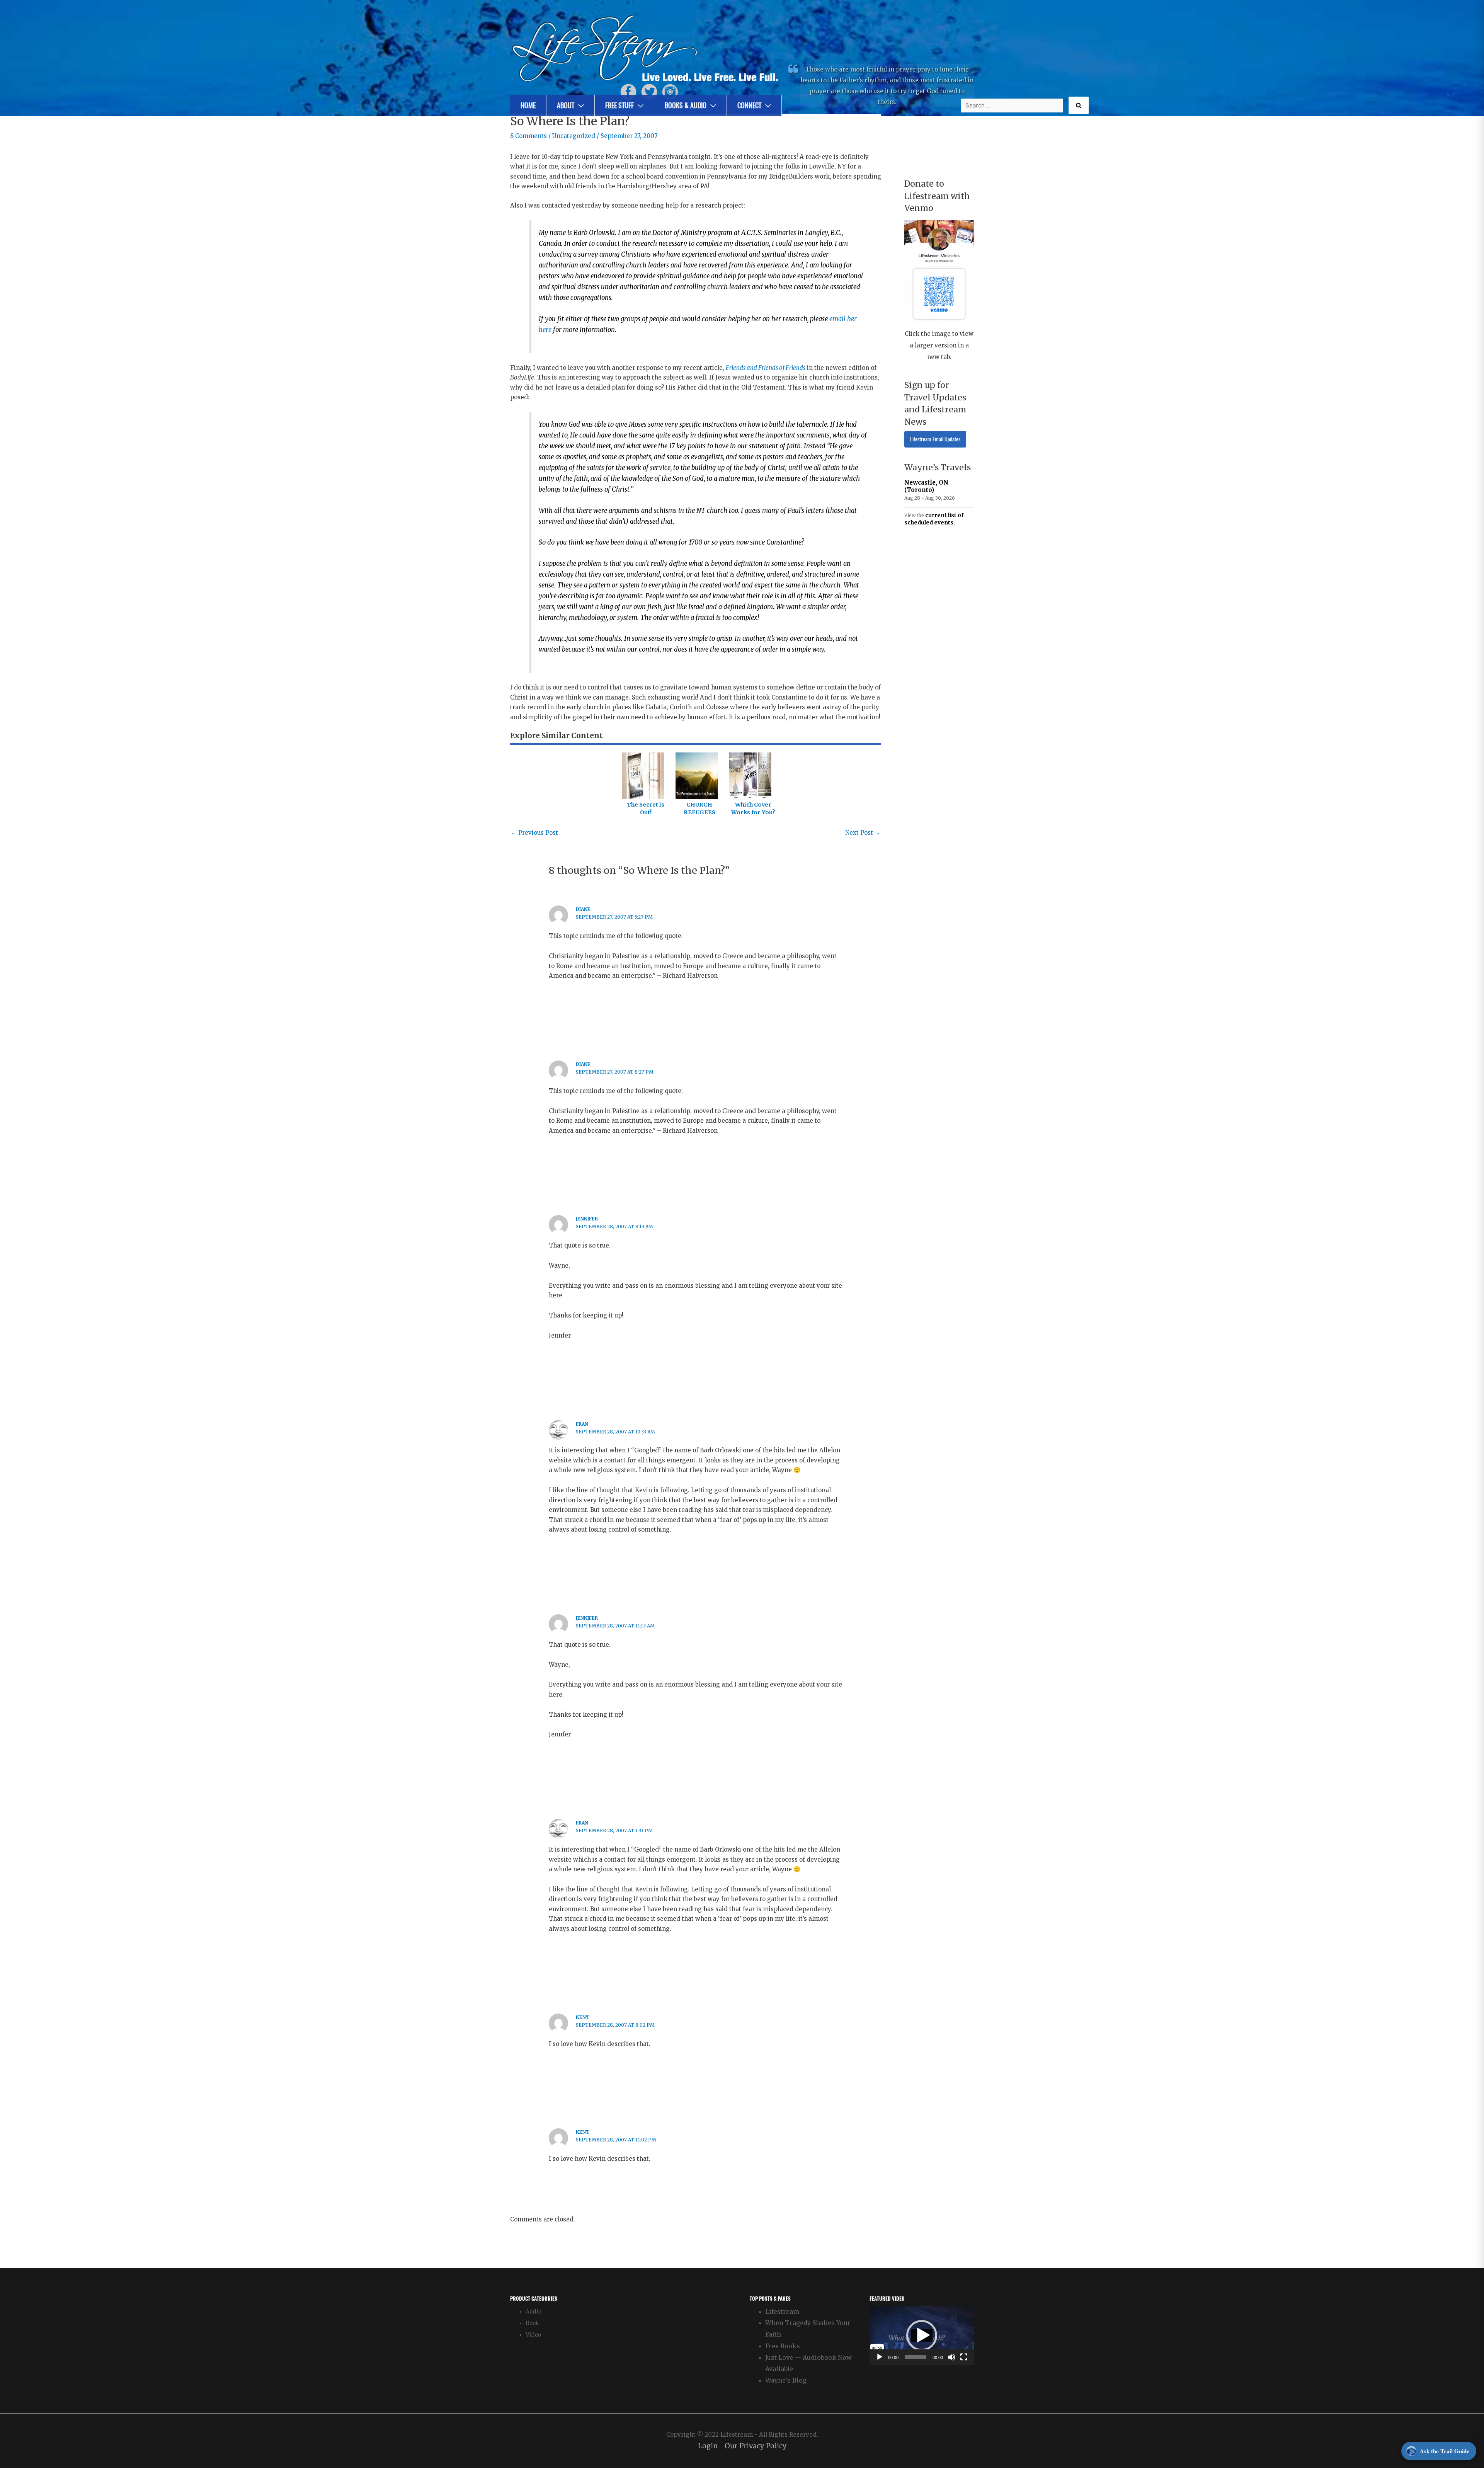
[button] (922, 2335)
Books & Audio (686, 105)
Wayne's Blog (786, 2380)
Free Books (783, 2346)
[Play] (880, 2357)
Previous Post (534, 833)
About (566, 105)
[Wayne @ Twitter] (649, 91)
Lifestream (782, 2311)
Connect (749, 105)
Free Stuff (619, 105)
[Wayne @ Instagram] (670, 91)
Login (708, 2446)
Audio (534, 2312)
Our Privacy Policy (756, 2446)
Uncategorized (574, 136)
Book (532, 2323)
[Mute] (951, 2357)
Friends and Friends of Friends (766, 368)
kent (583, 2017)
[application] (922, 2335)
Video (533, 2335)
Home (528, 105)
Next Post (863, 833)
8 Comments (528, 136)
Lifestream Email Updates (935, 439)
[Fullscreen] (964, 2357)
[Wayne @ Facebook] (628, 91)
